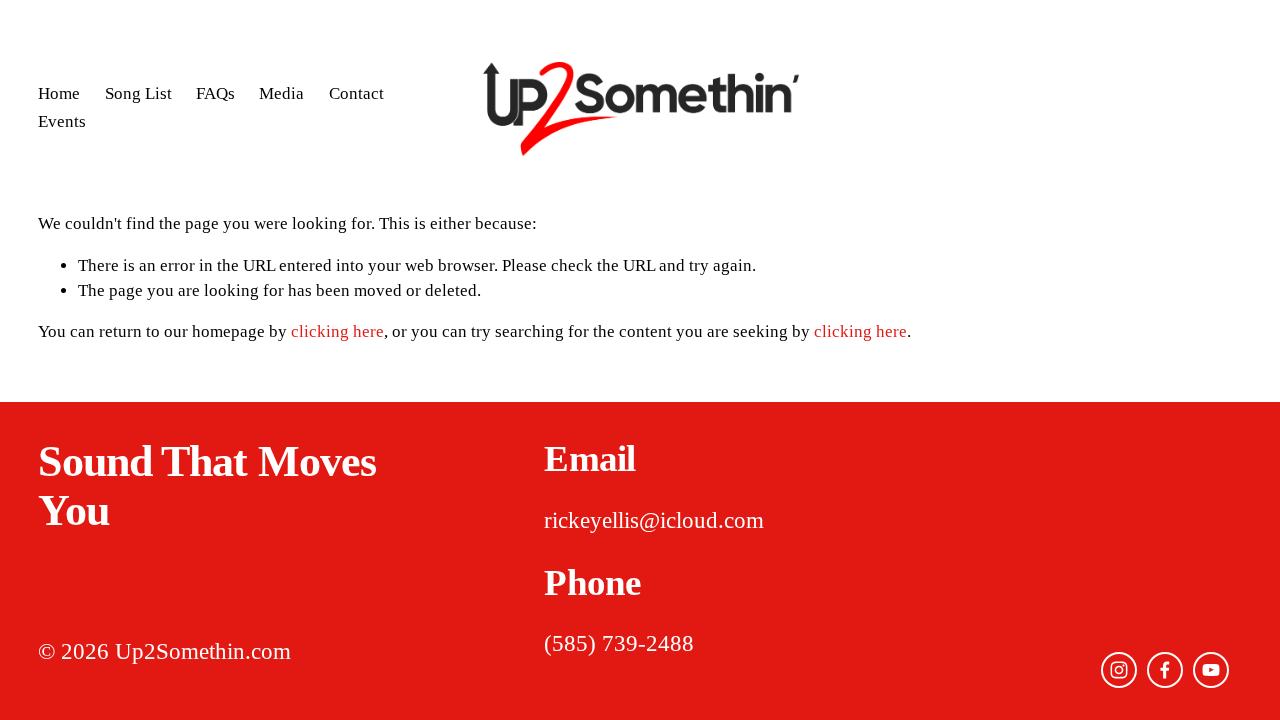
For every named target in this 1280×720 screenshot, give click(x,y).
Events (62, 121)
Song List (138, 93)
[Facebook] (1165, 670)
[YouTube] (1211, 670)
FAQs (215, 93)
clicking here (337, 331)
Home (59, 93)
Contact (356, 93)
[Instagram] (1119, 670)
